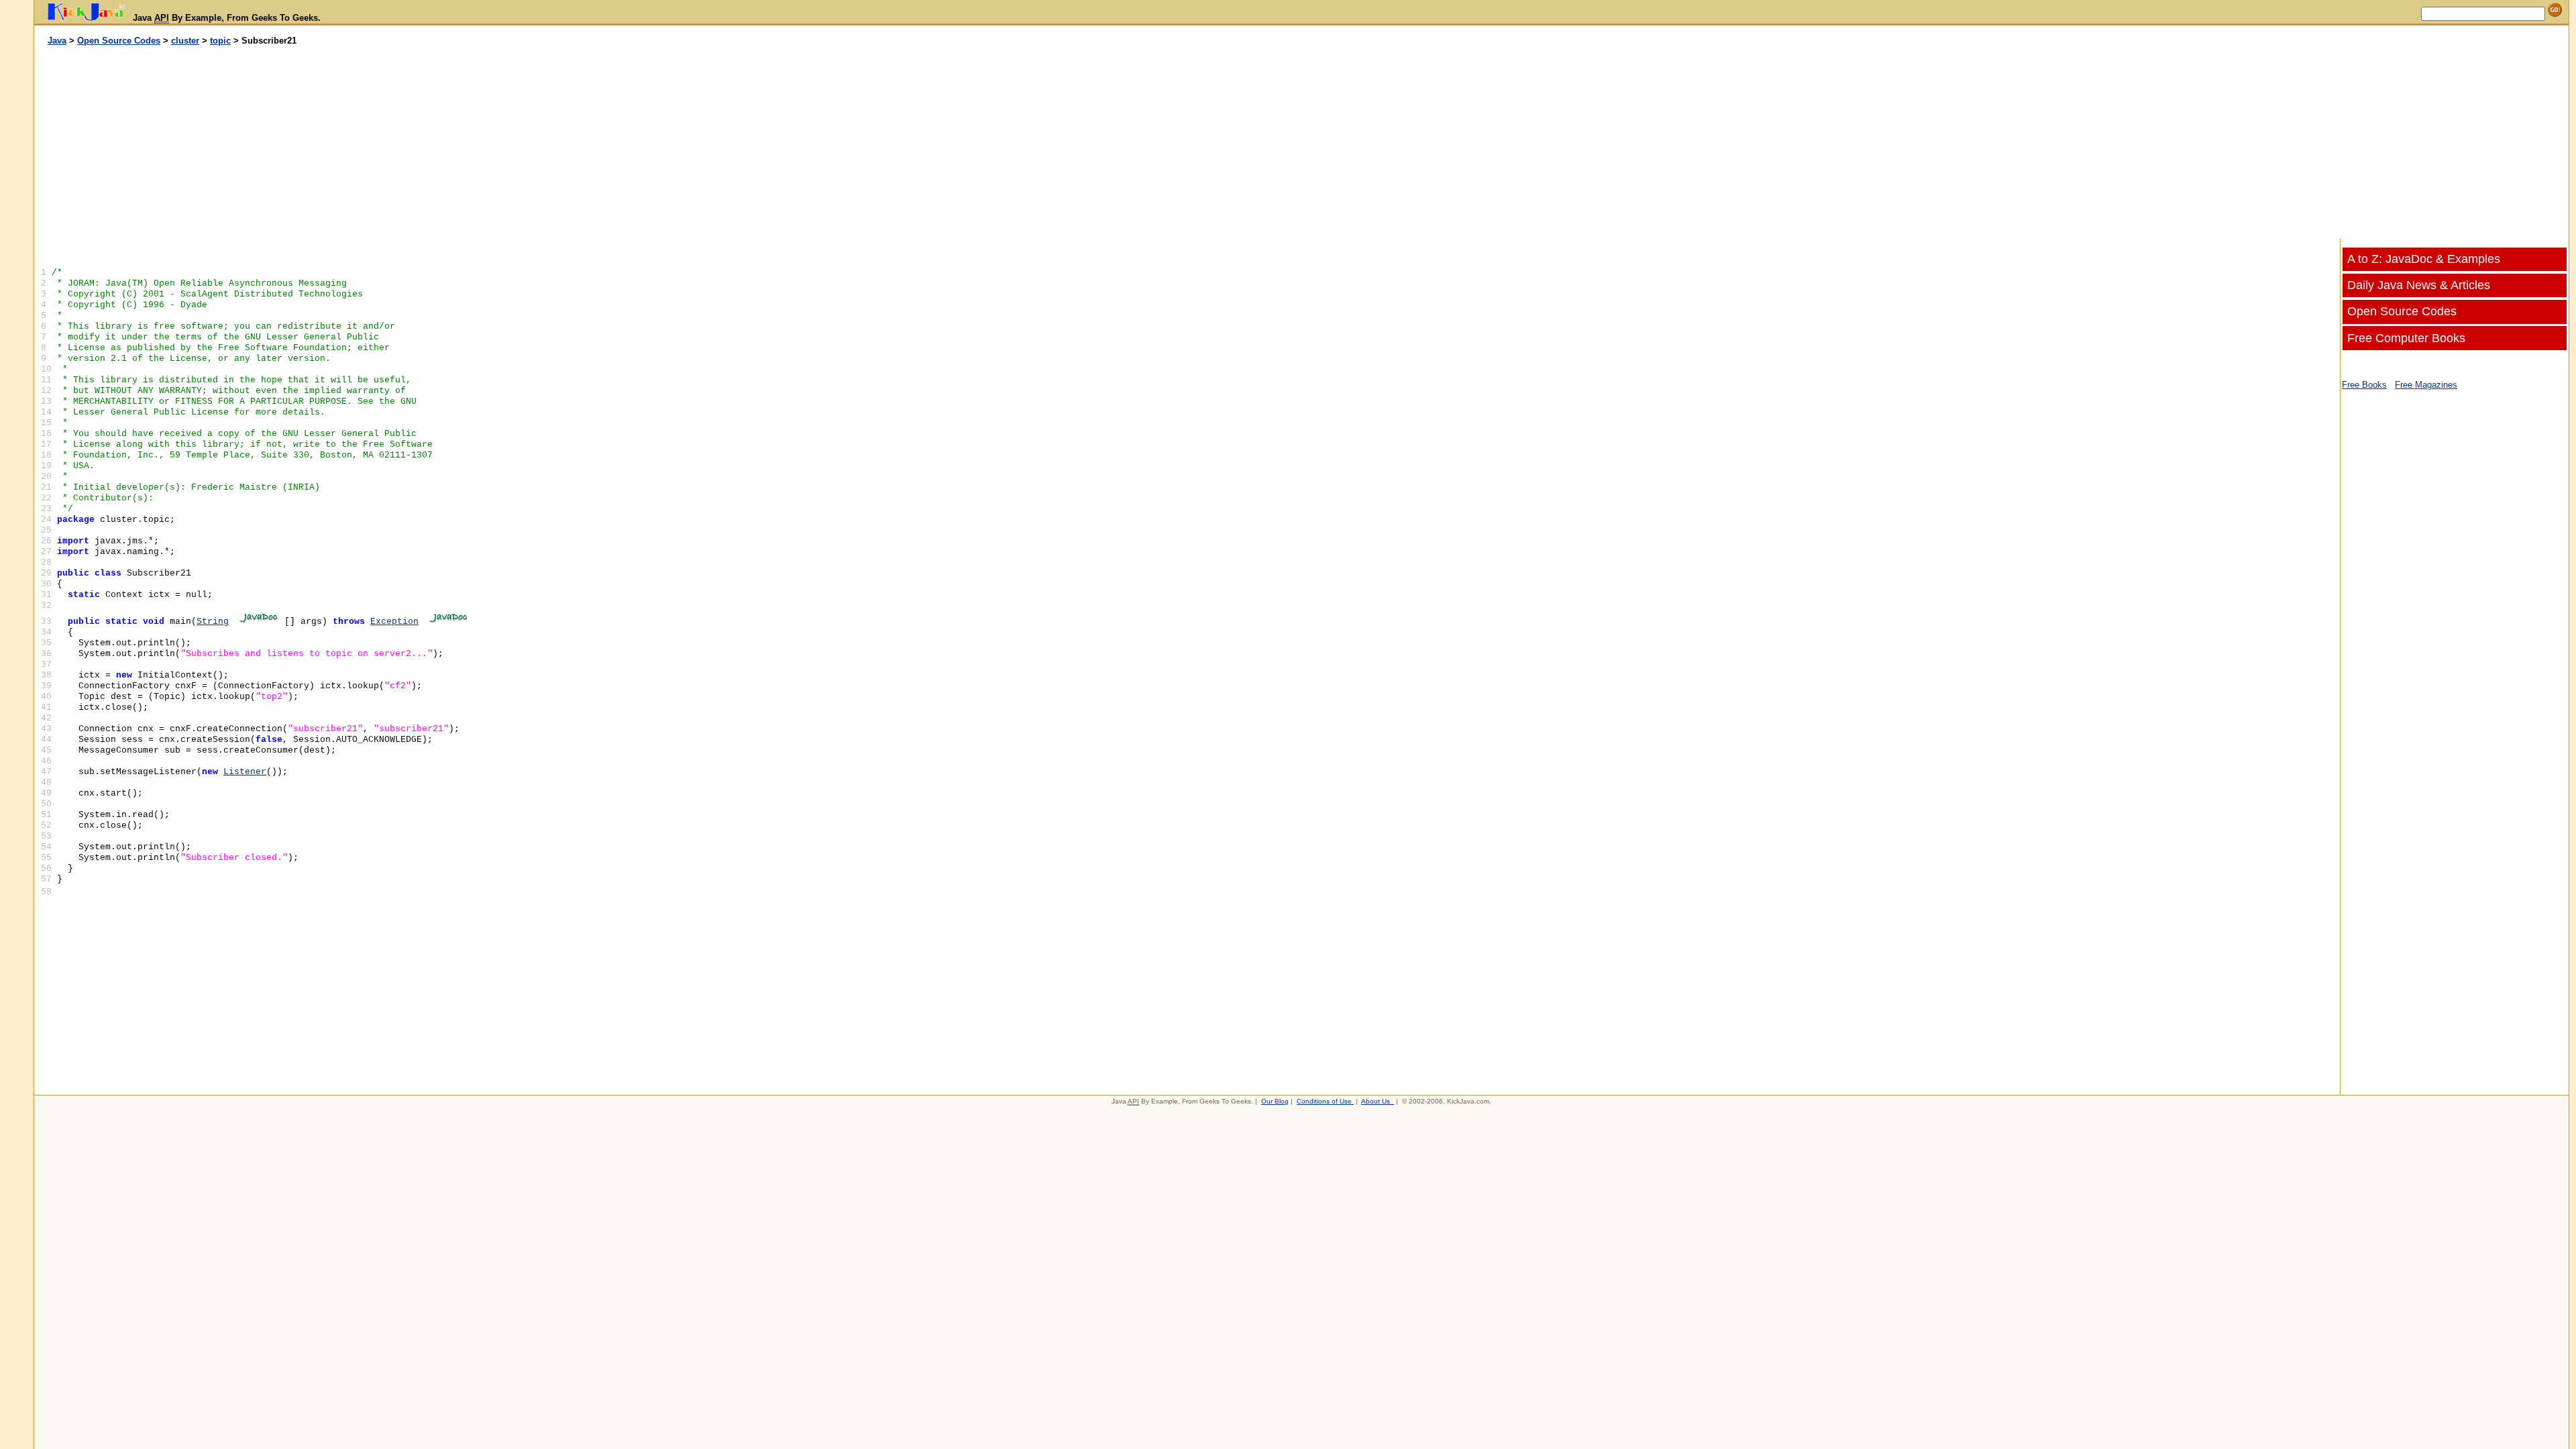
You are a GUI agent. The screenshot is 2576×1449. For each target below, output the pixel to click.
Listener (245, 772)
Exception (394, 622)
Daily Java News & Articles (2419, 285)
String (213, 622)
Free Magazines (2426, 385)
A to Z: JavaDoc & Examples (2424, 259)
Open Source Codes (119, 41)
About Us (1376, 1101)
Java (57, 41)
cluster (185, 41)
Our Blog (1275, 1101)
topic (220, 41)
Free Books (2364, 385)
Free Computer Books (2406, 338)
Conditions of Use (1324, 1101)
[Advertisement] (668, 143)
